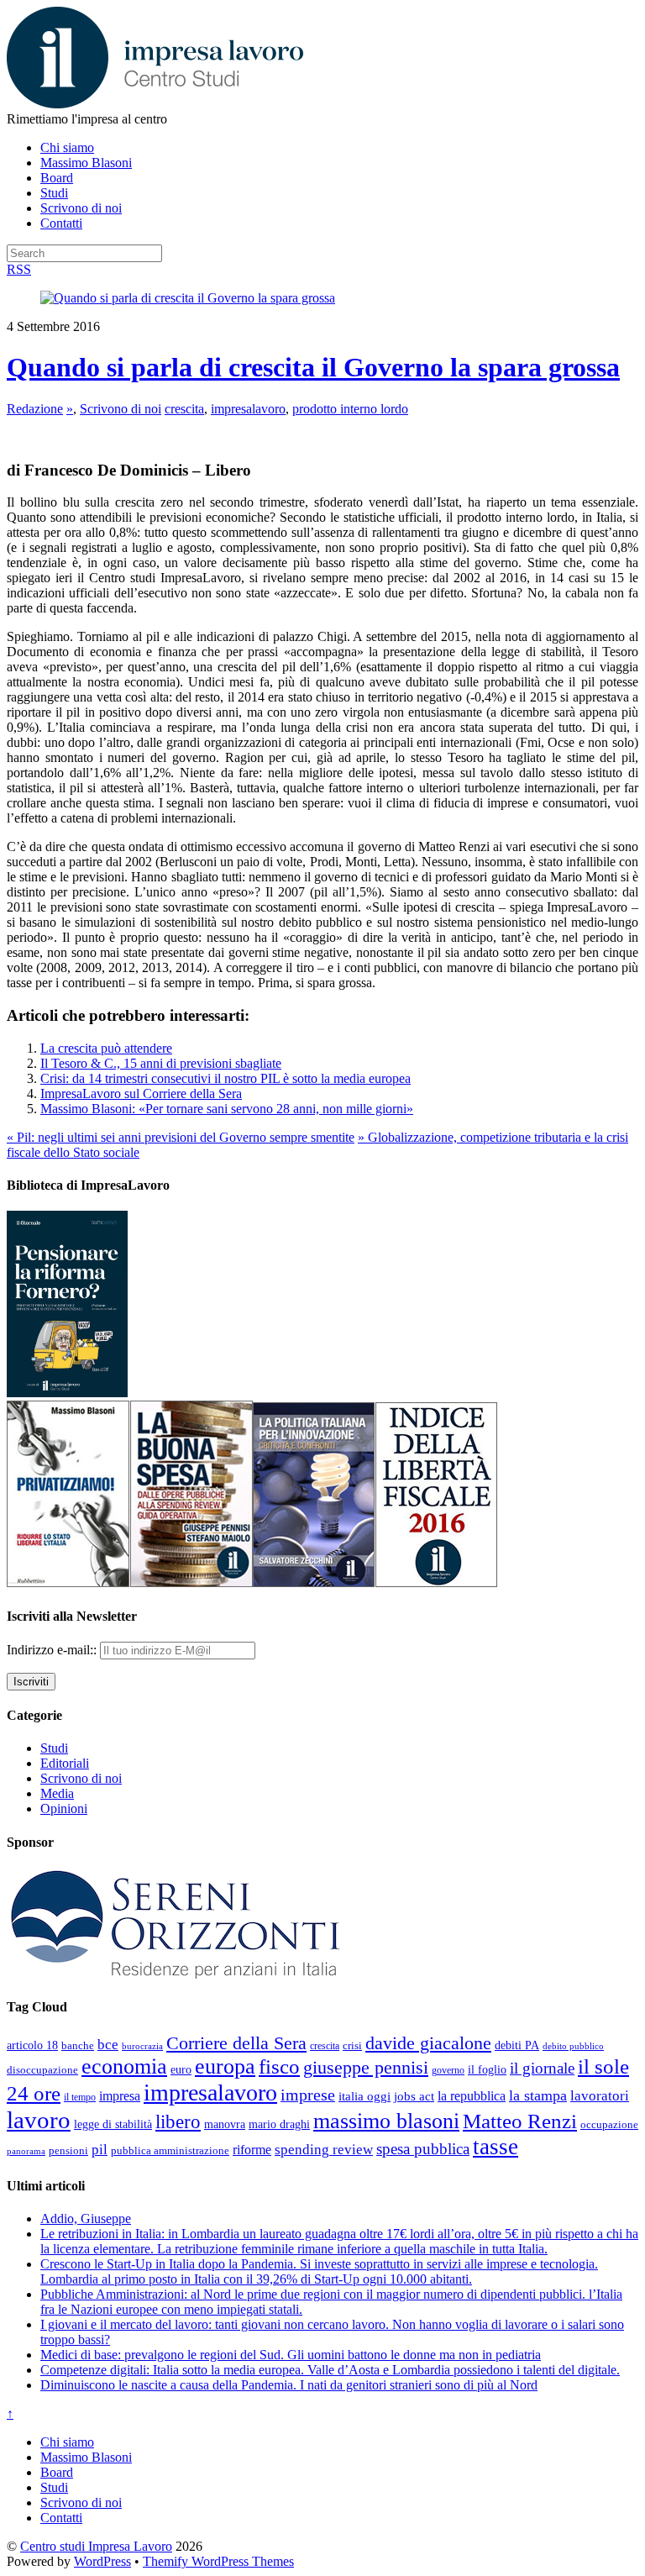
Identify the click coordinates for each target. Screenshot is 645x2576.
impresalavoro (248, 409)
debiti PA (517, 2045)
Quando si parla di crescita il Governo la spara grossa (313, 367)
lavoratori (600, 2096)
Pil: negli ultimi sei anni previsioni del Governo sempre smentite (181, 1137)
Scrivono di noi (81, 208)
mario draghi (279, 2124)
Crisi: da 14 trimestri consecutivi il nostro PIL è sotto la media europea (225, 1078)
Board (57, 178)
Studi (54, 193)
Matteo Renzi (520, 2121)
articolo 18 (32, 2045)
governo (448, 2070)
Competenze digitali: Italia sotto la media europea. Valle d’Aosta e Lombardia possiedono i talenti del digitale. (330, 2370)
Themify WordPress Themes (218, 2561)
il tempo (80, 2097)
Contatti (61, 223)
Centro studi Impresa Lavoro (96, 2546)
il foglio (487, 2070)
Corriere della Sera (236, 2043)
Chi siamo (67, 147)
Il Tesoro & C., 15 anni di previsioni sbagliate (161, 1063)
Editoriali (65, 1763)
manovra (225, 2124)
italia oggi (364, 2096)
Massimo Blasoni (86, 163)
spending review (324, 2150)
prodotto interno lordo (350, 409)
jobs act (414, 2096)
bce (108, 2045)
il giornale (542, 2068)
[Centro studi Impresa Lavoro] (155, 104)
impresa (120, 2096)
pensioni (68, 2151)
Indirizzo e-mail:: (53, 1650)
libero (178, 2121)
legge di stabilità (113, 2124)
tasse (496, 2147)
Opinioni (64, 1808)
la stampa (538, 2095)
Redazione (35, 409)
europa (225, 2066)
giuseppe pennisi (366, 2068)
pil (100, 2149)
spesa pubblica (423, 2149)
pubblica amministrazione (170, 2150)
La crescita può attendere (106, 1048)
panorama (26, 2151)
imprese (308, 2095)
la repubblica (472, 2096)
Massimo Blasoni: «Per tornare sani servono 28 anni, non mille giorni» (227, 1109)
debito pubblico (573, 2046)
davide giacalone (428, 2043)
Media (57, 1793)
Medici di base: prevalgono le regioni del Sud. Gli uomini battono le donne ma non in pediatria (291, 2355)
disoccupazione (42, 2070)
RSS (19, 269)
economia (124, 2066)
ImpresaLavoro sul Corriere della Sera (141, 1093)
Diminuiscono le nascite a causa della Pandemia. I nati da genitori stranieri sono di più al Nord (289, 2385)
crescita (184, 409)
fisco (279, 2066)
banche (78, 2045)
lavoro (39, 2120)
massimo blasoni (386, 2121)
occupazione (609, 2124)
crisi (352, 2045)
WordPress (102, 2561)
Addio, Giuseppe (86, 2219)
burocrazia (142, 2046)
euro (181, 2069)
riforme (252, 2150)
